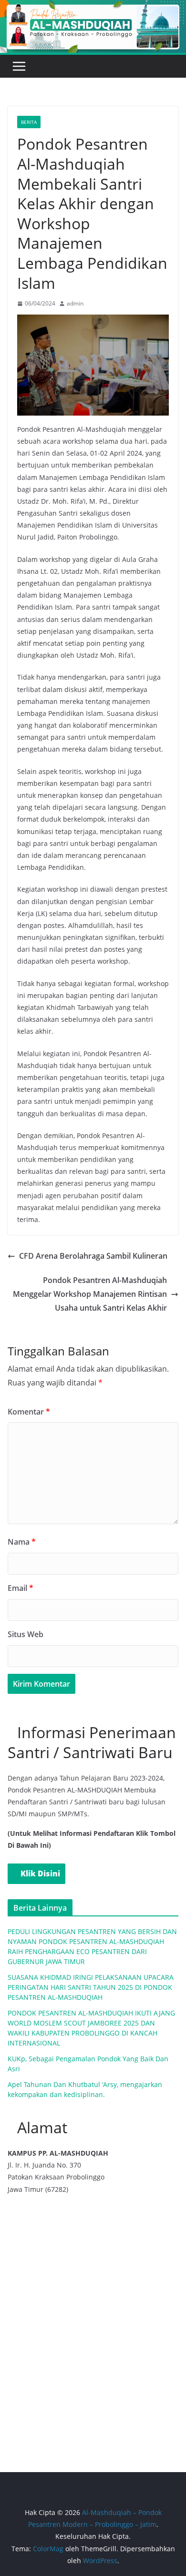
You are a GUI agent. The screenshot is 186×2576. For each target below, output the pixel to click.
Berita (29, 122)
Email (21, 1588)
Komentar (29, 1412)
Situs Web (26, 1634)
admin (75, 303)
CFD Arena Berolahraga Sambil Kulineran (93, 1256)
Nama (22, 1542)
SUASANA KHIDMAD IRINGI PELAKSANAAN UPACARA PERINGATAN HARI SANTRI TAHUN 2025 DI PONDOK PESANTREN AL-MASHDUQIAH (91, 1987)
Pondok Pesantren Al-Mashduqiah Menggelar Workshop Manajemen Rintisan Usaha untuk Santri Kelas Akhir (90, 1294)
